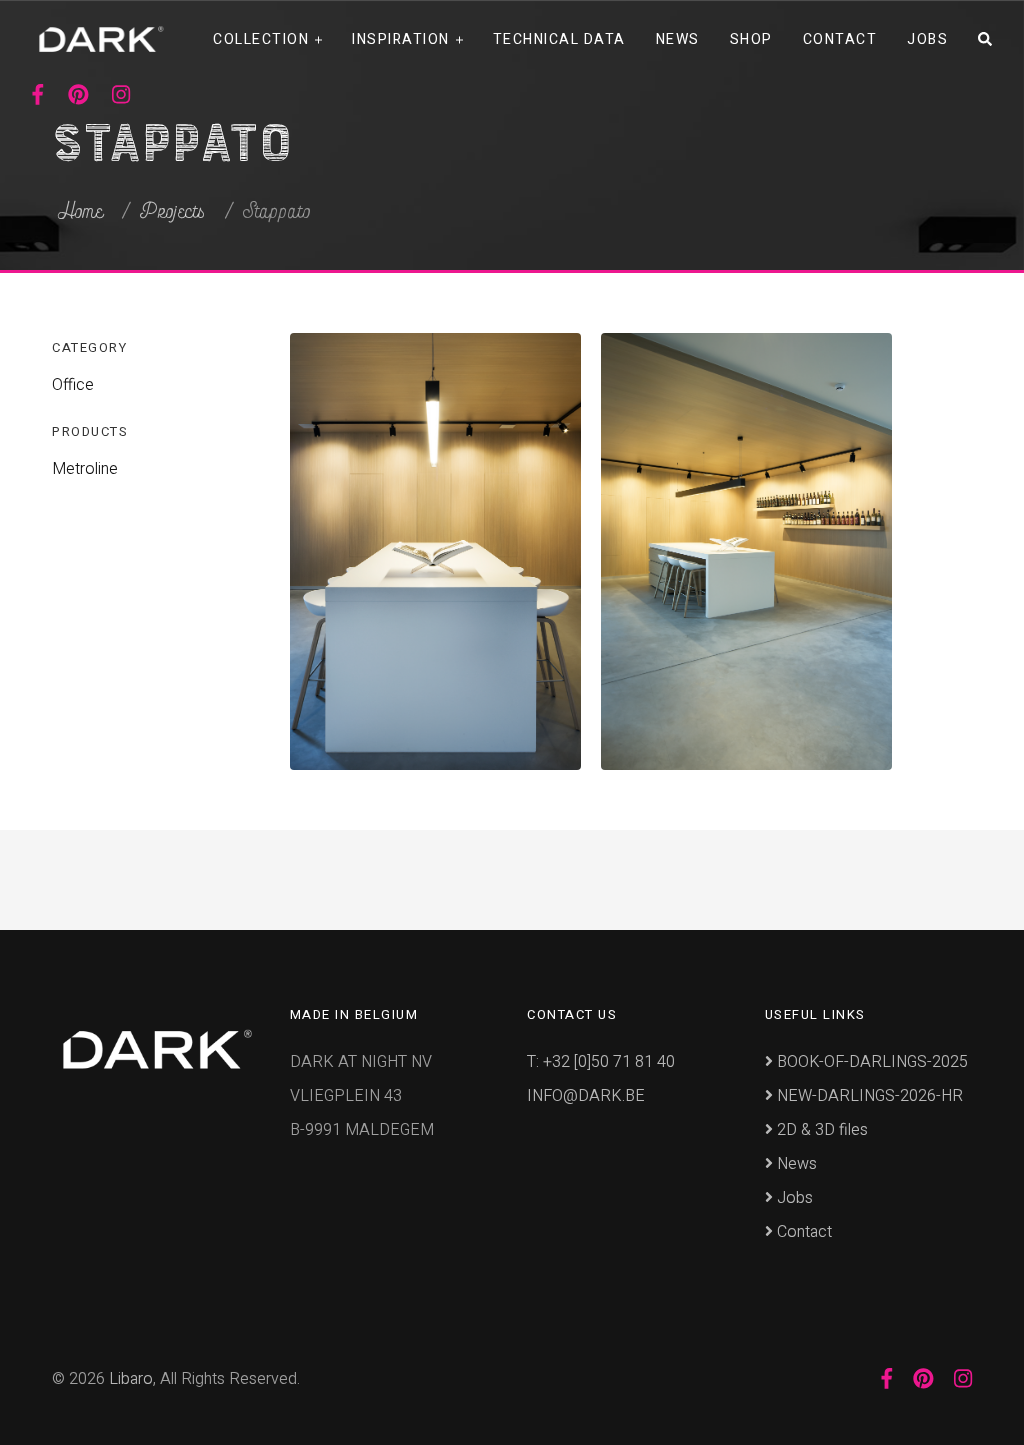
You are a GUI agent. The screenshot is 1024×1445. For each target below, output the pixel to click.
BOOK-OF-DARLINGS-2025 (870, 1062)
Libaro (131, 1379)
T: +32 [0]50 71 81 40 (601, 1062)
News (678, 39)
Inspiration (401, 39)
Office (73, 385)
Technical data (559, 39)
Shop (751, 39)
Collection (261, 39)
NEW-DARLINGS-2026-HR (868, 1096)
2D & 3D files (820, 1130)
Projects (173, 212)
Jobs (927, 39)
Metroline (85, 469)
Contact (840, 39)
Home (80, 212)
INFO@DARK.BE (586, 1096)
